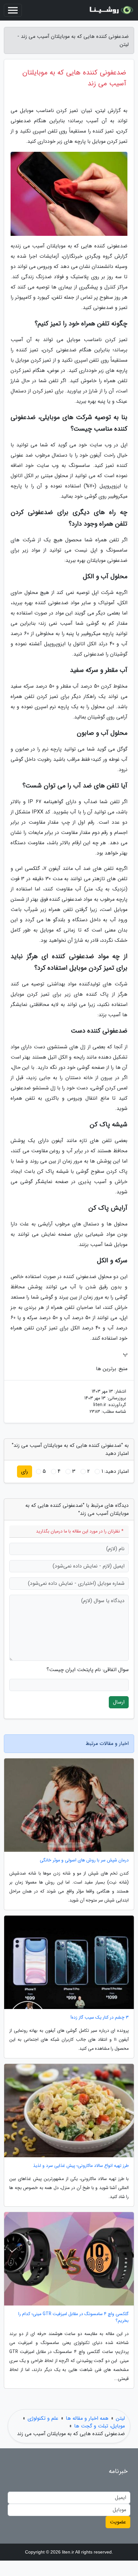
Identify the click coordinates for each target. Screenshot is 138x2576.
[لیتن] (110, 10)
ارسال (119, 1702)
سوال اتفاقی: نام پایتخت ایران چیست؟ (88, 1670)
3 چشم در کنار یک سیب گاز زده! (100, 2018)
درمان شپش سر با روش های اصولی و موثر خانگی (84, 1860)
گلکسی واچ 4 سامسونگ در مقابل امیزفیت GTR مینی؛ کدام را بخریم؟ (73, 2317)
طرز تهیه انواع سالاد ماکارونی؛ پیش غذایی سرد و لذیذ (81, 2166)
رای (25, 1471)
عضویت (118, 2522)
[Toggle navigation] (13, 10)
